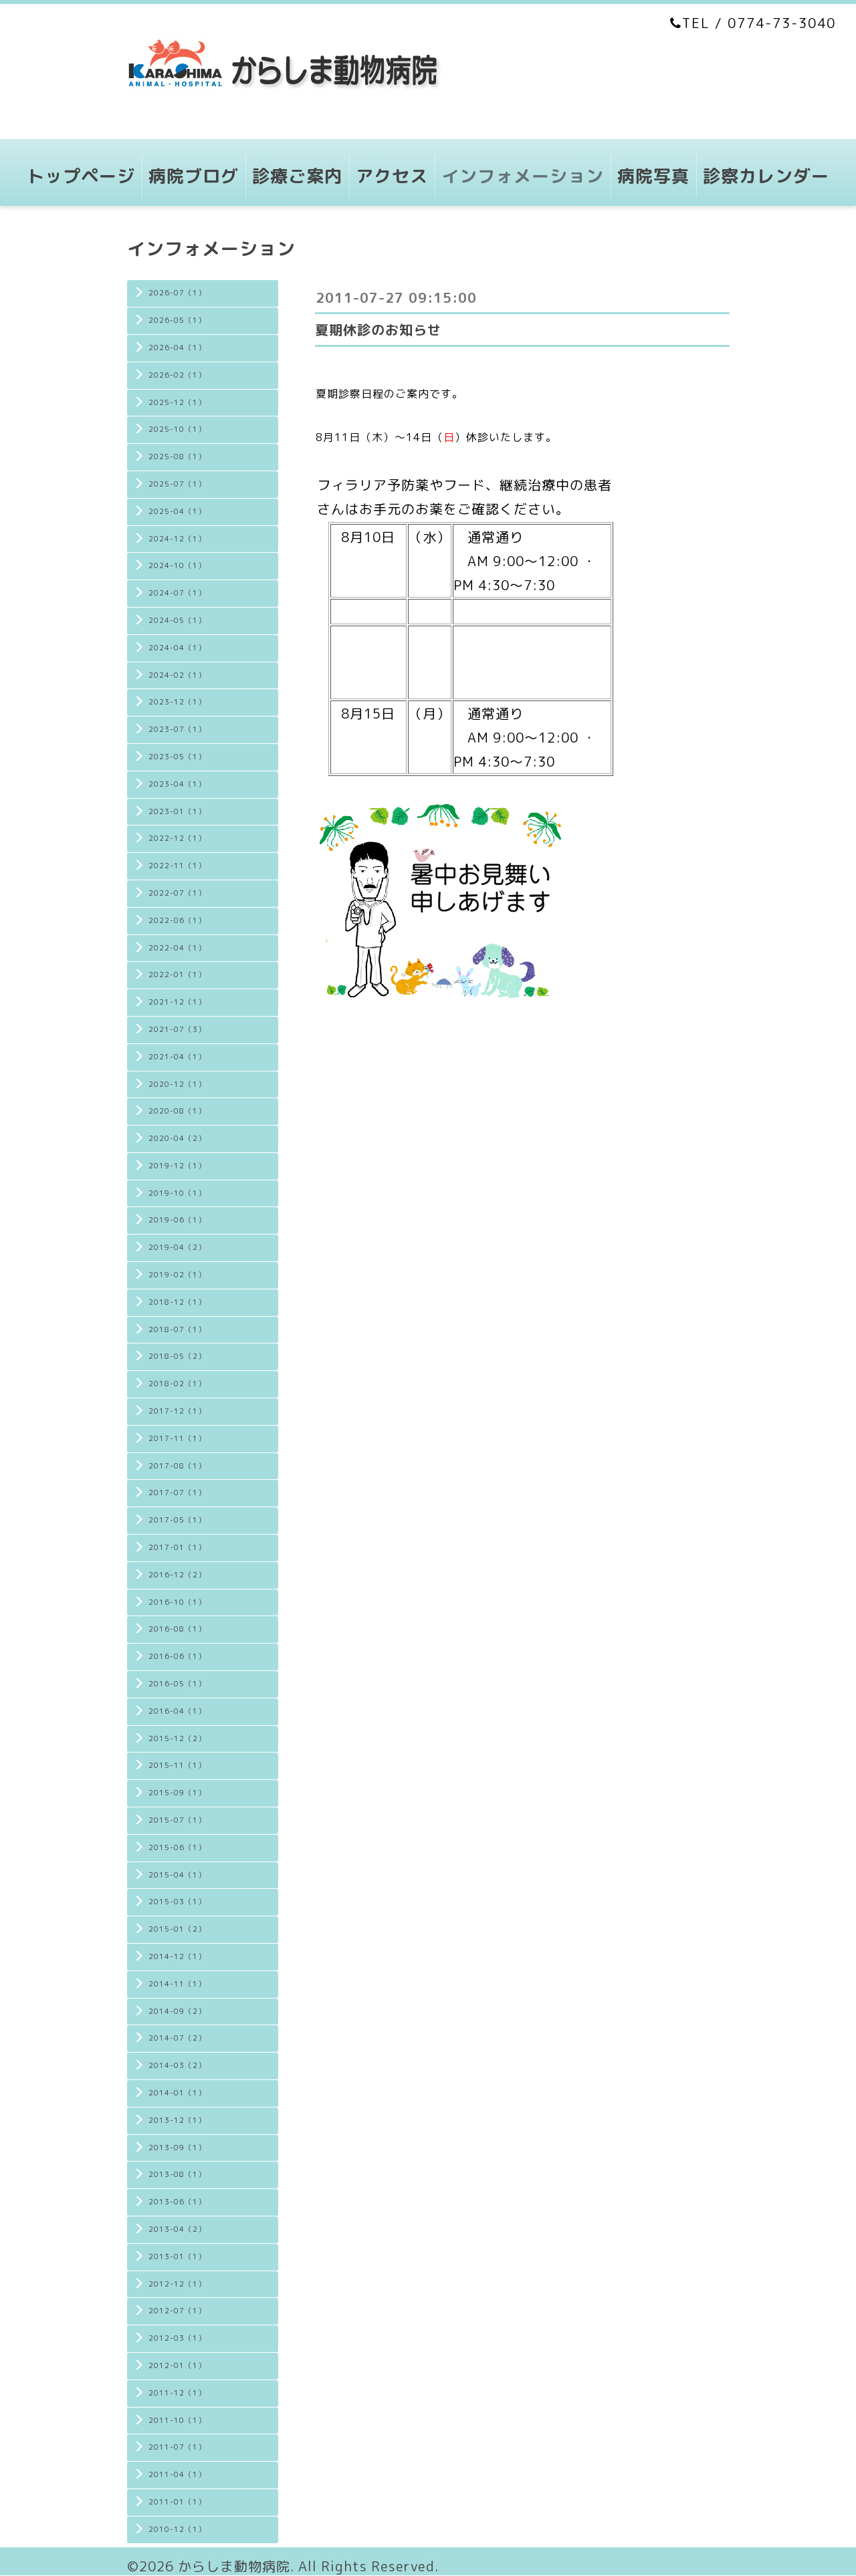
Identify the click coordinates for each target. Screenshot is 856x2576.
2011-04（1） (177, 2474)
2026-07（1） (177, 293)
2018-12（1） (177, 1302)
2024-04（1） (177, 648)
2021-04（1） (177, 1057)
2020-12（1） (177, 1084)
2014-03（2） (177, 2065)
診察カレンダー (766, 176)
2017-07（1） (177, 1493)
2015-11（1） (177, 1765)
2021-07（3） (177, 1029)
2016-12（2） (177, 1575)
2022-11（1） (177, 866)
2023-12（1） (177, 702)
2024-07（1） (177, 593)
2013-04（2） (177, 2229)
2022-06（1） (177, 920)
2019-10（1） (177, 1193)
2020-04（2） (177, 1138)
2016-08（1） (177, 1629)
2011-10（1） (177, 2420)
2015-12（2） (177, 1738)
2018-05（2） (177, 1356)
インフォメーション (523, 176)
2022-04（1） (177, 948)
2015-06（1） (177, 1847)
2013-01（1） (177, 2257)
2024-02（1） (177, 675)
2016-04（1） (177, 1711)
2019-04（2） (177, 1247)
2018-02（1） (177, 1384)
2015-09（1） (177, 1793)
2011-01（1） (177, 2502)
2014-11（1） (177, 1984)
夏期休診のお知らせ (378, 330)
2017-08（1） (177, 1466)
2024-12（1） (177, 539)
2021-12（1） (177, 1002)
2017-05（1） (177, 1520)
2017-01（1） (177, 1547)
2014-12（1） (177, 1956)
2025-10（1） (177, 429)
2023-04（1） (177, 784)
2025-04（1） (177, 511)
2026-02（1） (177, 375)
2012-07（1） (177, 2311)
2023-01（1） (177, 811)
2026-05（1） (177, 320)
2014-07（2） (177, 2038)
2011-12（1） (177, 2393)
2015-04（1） (177, 1875)
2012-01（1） (177, 2365)
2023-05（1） (177, 757)
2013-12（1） (177, 2120)
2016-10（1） (177, 1602)
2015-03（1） (177, 1902)
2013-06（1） (177, 2202)
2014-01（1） (177, 2093)
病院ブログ (194, 176)
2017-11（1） (177, 1438)
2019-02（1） (177, 1275)
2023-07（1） (177, 729)
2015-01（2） (177, 1929)
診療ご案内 (297, 176)
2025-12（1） (177, 402)
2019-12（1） (177, 1166)
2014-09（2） (177, 2011)
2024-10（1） (177, 565)
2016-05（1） (177, 1684)
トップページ (81, 176)
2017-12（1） (177, 1411)
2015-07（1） (177, 1820)
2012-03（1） (177, 2338)
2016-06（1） (177, 1656)
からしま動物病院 (234, 2566)
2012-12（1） (177, 2284)
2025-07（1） (177, 484)
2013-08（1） (177, 2174)
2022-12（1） (177, 838)
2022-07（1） (177, 893)
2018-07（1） (177, 1329)
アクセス (392, 176)
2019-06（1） (177, 1220)
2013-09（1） (177, 2148)
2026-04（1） (177, 348)
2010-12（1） (177, 2529)
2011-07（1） (177, 2447)
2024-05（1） (177, 620)
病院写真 (653, 176)
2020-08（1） (177, 1111)
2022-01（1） (177, 975)
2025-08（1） (177, 457)
